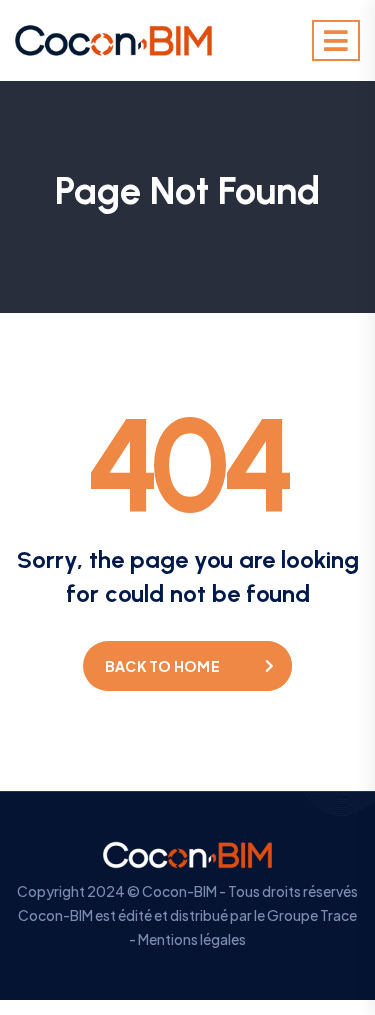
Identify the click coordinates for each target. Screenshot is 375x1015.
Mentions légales (192, 939)
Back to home (162, 666)
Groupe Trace (312, 915)
